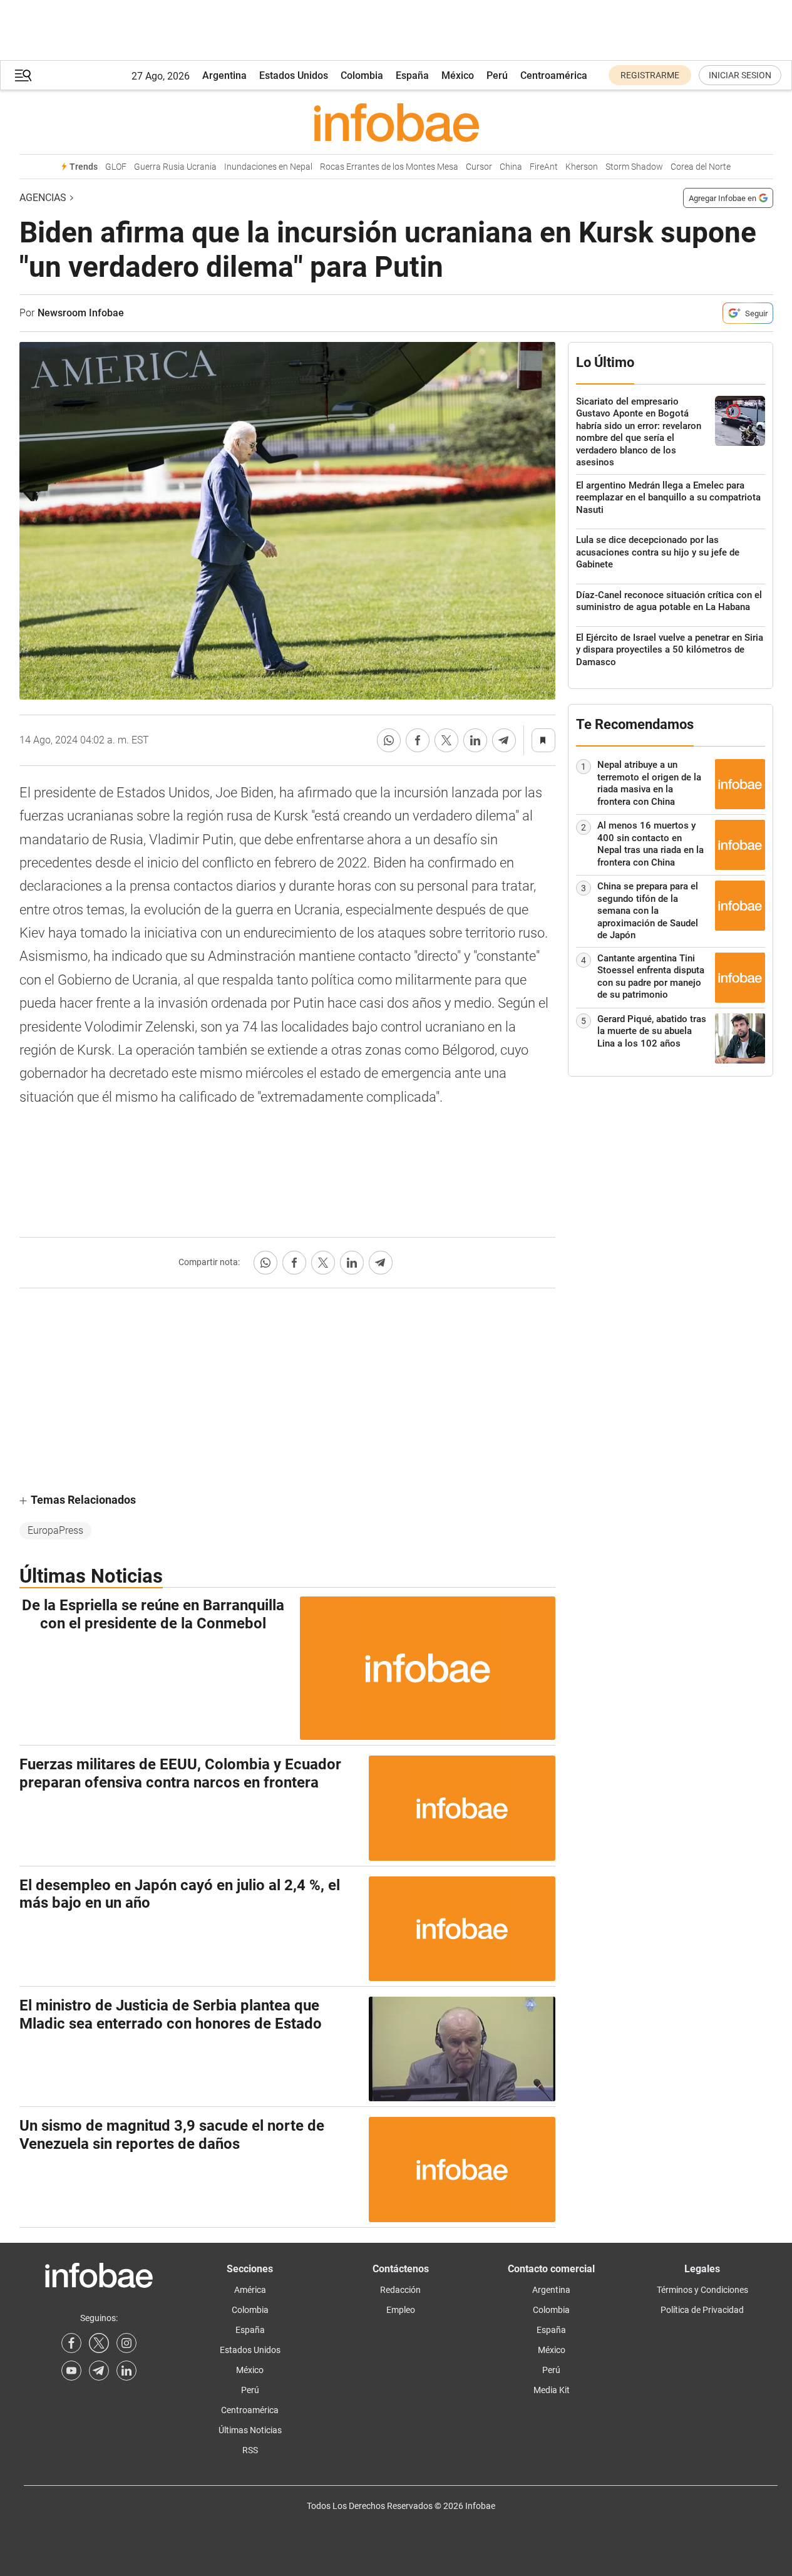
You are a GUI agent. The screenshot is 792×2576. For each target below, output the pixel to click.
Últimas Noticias (250, 2430)
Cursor (479, 167)
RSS (250, 2450)
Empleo (401, 2310)
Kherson (582, 167)
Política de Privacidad (702, 2310)
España (412, 75)
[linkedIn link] (126, 2371)
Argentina (224, 75)
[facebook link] (71, 2343)
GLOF (116, 167)
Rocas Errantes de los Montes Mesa (389, 167)
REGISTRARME (650, 75)
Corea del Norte (701, 167)
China (511, 167)
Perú (497, 75)
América (250, 2290)
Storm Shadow (634, 167)
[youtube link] (71, 2371)
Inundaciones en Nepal (268, 167)
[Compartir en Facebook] (418, 740)
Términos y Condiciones (702, 2290)
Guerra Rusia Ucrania (175, 167)
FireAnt (544, 167)
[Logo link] (396, 122)
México (458, 75)
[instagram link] (126, 2343)
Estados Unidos (294, 75)
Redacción (400, 2290)
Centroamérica (554, 75)
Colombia (362, 75)
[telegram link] (99, 2371)
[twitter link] (99, 2343)
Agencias (43, 198)
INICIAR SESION (740, 75)
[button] (23, 75)
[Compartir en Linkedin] (475, 740)
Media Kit (552, 2390)
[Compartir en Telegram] (504, 740)
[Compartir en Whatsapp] (389, 740)
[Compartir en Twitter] (446, 740)
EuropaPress (55, 1530)
